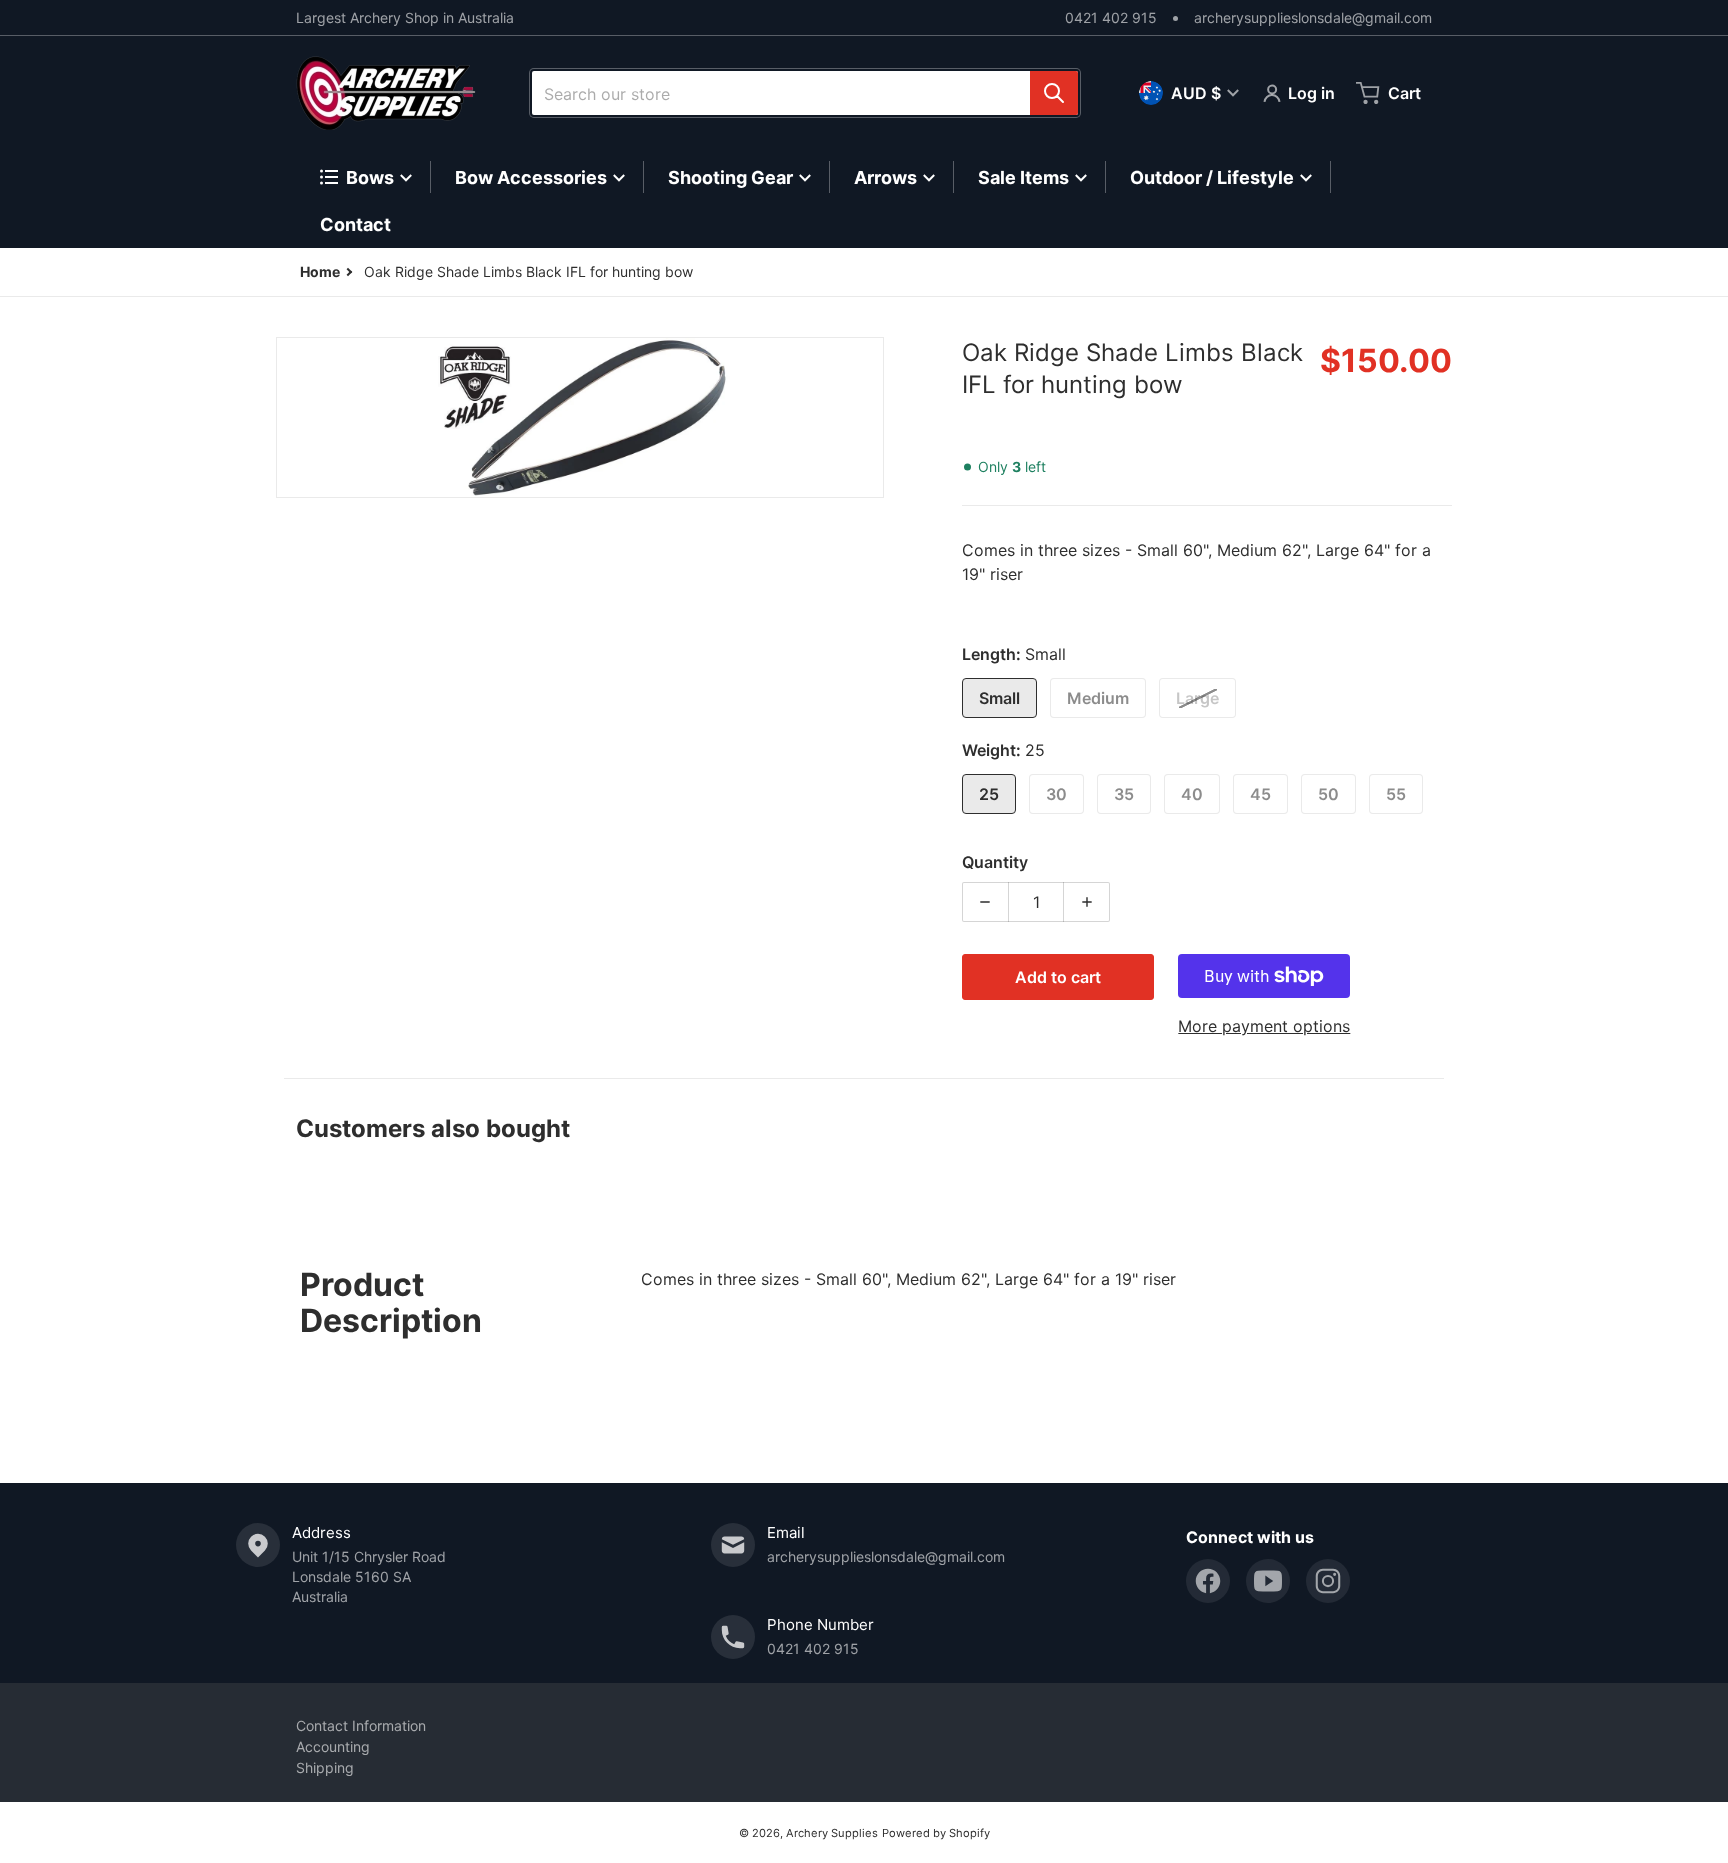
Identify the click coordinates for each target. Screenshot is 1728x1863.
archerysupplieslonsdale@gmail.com (1313, 17)
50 (1328, 794)
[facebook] (1208, 1581)
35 (1124, 794)
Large (1197, 698)
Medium (1098, 698)
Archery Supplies (832, 1833)
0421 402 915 (1111, 17)
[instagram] (1328, 1581)
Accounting (333, 1746)
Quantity (995, 862)
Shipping (325, 1767)
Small (999, 698)
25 (989, 794)
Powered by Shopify (936, 1833)
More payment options (1264, 1026)
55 (1396, 794)
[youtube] (1268, 1581)
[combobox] (805, 93)
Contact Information (361, 1725)
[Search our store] (1054, 93)
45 (1260, 794)
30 (1056, 794)
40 (1192, 794)
